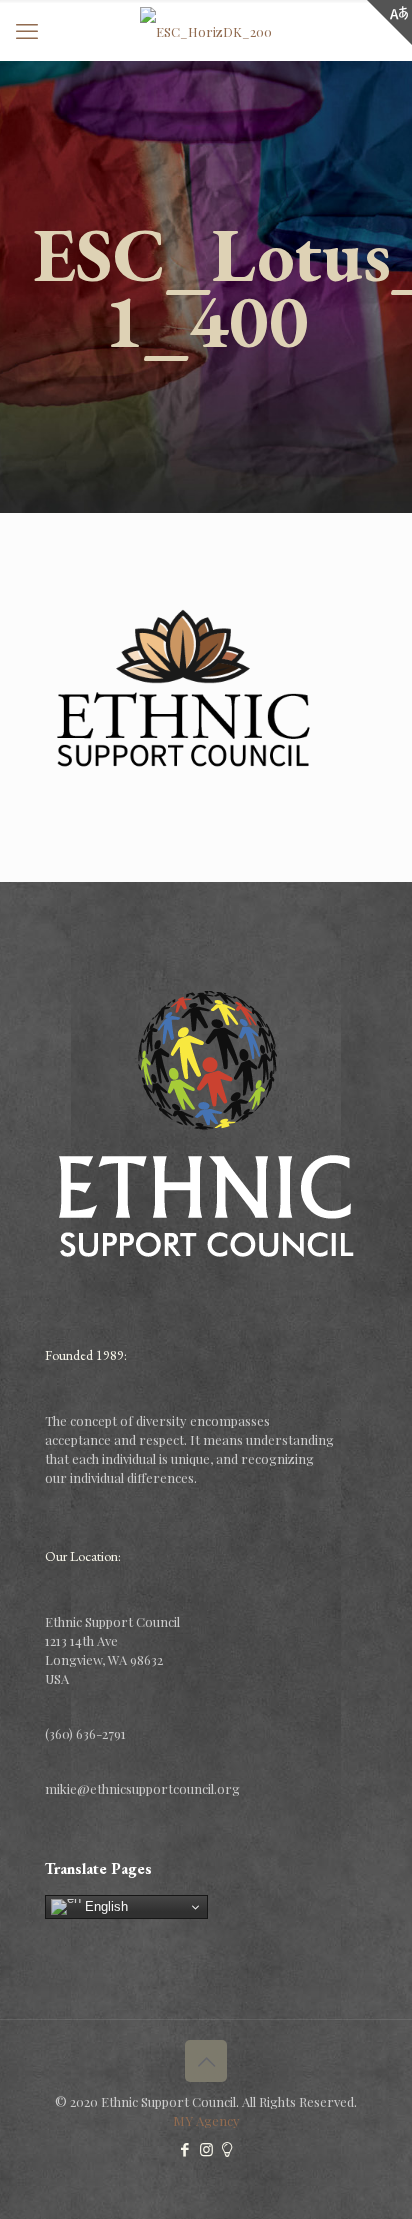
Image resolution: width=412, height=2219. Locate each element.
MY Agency (206, 2120)
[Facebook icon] (185, 2149)
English (104, 1906)
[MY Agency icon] (227, 2149)
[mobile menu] (27, 30)
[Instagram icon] (206, 2149)
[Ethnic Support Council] (206, 30)
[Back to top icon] (206, 2061)
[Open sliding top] (389, 22)
